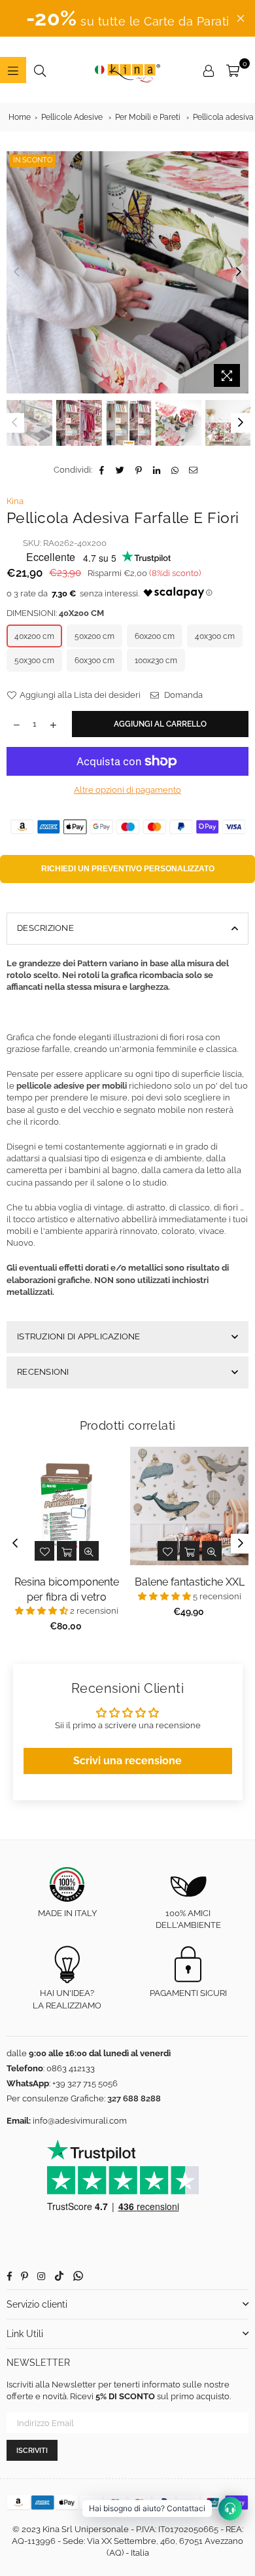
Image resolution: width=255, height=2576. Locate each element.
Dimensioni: (55, 613)
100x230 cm (156, 661)
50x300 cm (34, 661)
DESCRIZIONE (45, 928)
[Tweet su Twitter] (121, 470)
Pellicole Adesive (72, 117)
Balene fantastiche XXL (190, 1582)
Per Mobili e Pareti (148, 117)
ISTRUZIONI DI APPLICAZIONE (79, 1336)
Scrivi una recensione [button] (127, 1761)
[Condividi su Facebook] (102, 470)
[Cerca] (40, 70)
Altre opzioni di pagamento (127, 790)
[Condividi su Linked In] (157, 470)
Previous (16, 272)
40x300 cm (215, 636)
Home (20, 117)
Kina (15, 501)
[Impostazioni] (209, 70)
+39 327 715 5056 (85, 2083)
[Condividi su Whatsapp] (176, 470)
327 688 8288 (134, 2098)
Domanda (182, 695)
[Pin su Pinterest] (139, 470)
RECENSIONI (43, 1372)
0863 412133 (71, 2068)
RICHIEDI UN (128, 869)
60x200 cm (155, 636)
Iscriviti (32, 2451)
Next (239, 272)
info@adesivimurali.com (80, 2121)
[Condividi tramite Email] (194, 470)
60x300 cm (94, 661)
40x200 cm (34, 636)
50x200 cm (94, 636)
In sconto (33, 160)
